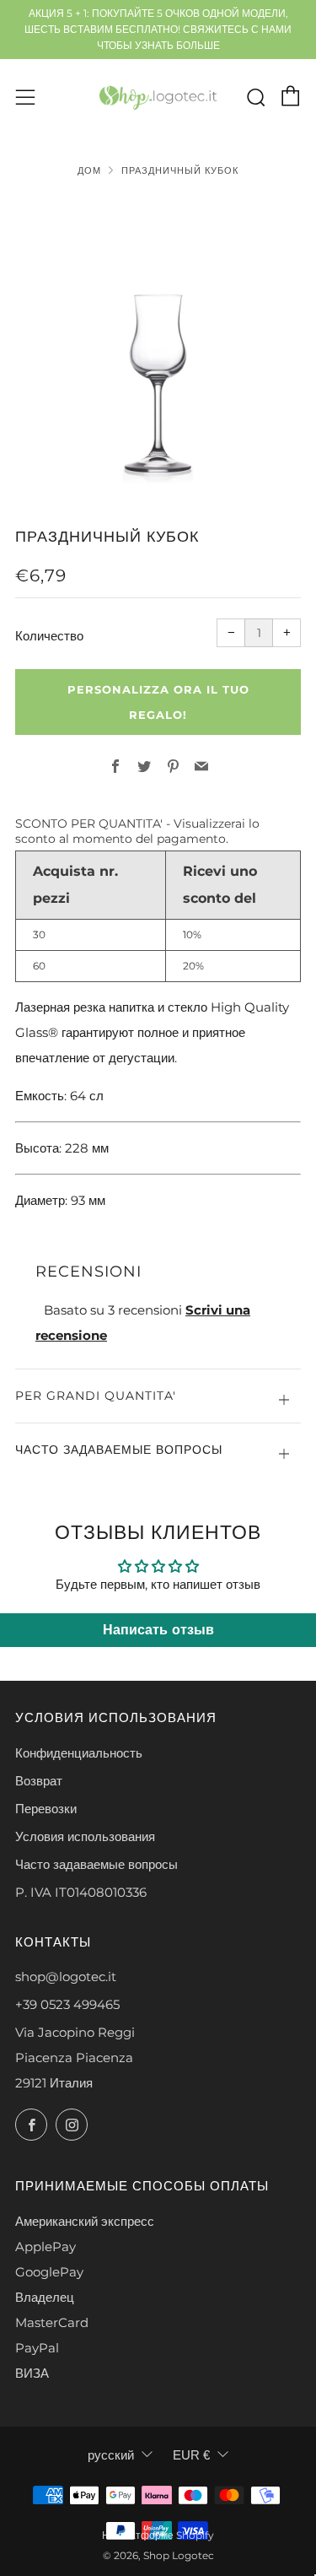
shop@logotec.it (66, 1977)
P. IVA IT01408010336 (81, 1892)
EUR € (191, 2455)
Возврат (39, 1781)
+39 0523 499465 (67, 2004)
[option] (158, 340)
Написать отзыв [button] (158, 1630)
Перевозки (46, 1809)
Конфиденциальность (79, 1753)
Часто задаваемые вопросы (96, 1864)
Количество (49, 636)
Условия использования (85, 1836)
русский (111, 2455)
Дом (89, 170)
